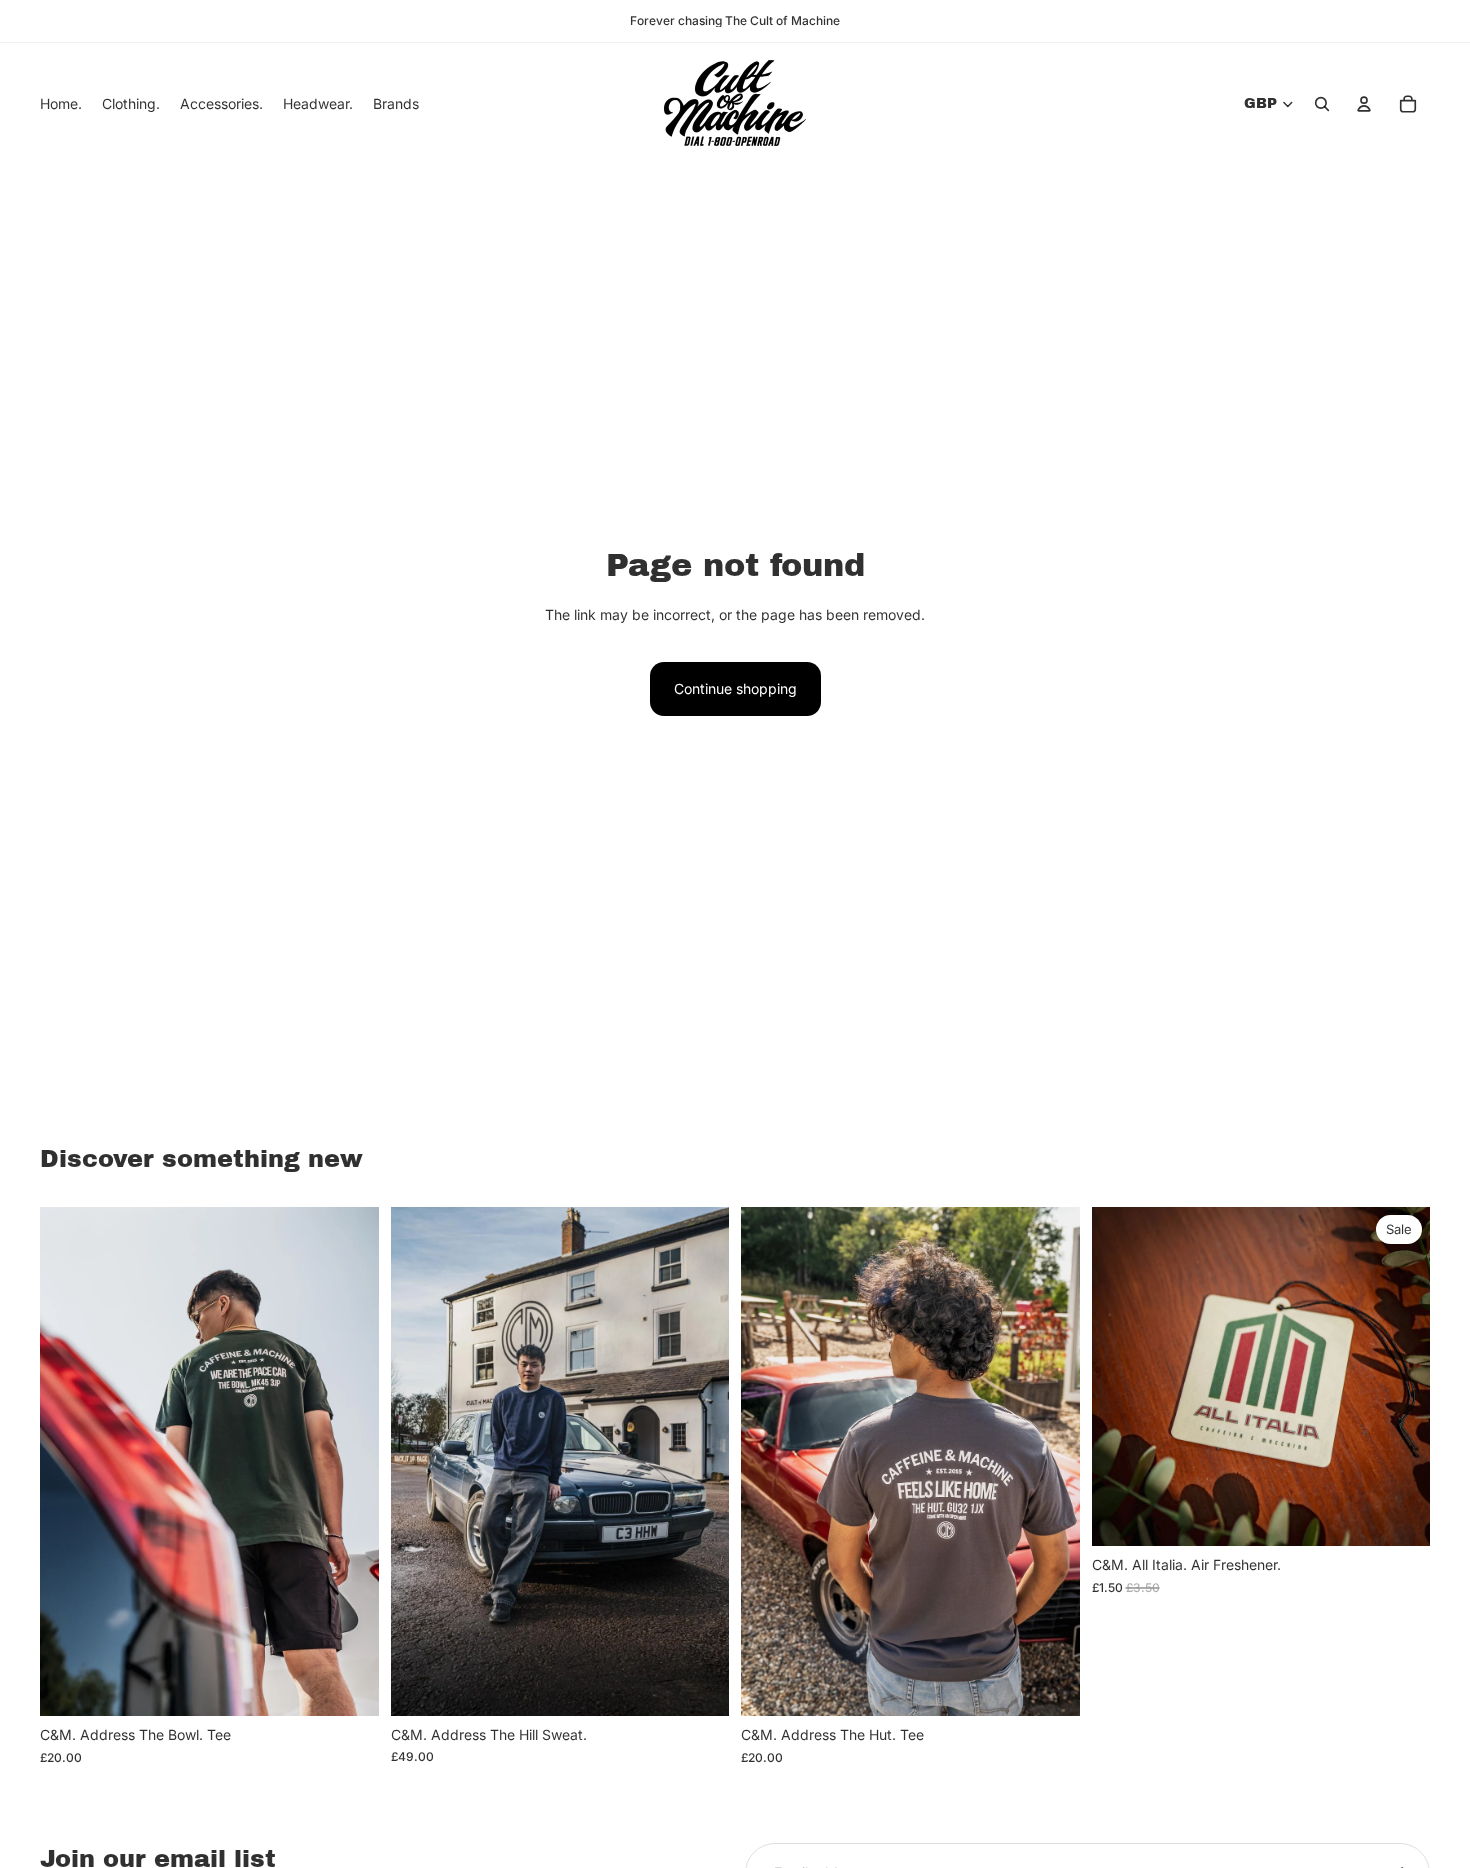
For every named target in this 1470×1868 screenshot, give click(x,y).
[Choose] (348, 1685)
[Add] (1399, 1516)
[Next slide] (349, 1462)
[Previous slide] (70, 1462)
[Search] (1322, 104)
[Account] (1364, 104)
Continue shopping (735, 688)
